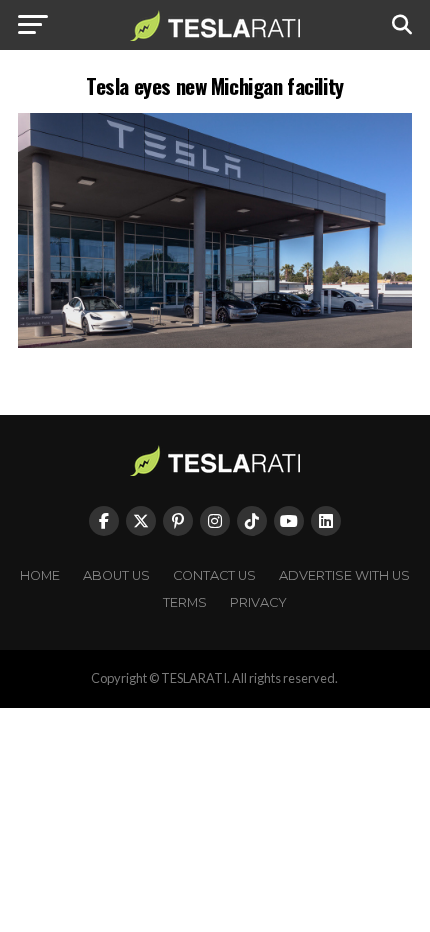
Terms (185, 602)
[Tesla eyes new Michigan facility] (215, 342)
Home (40, 575)
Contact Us (214, 575)
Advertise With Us (344, 575)
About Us (116, 575)
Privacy (258, 602)
